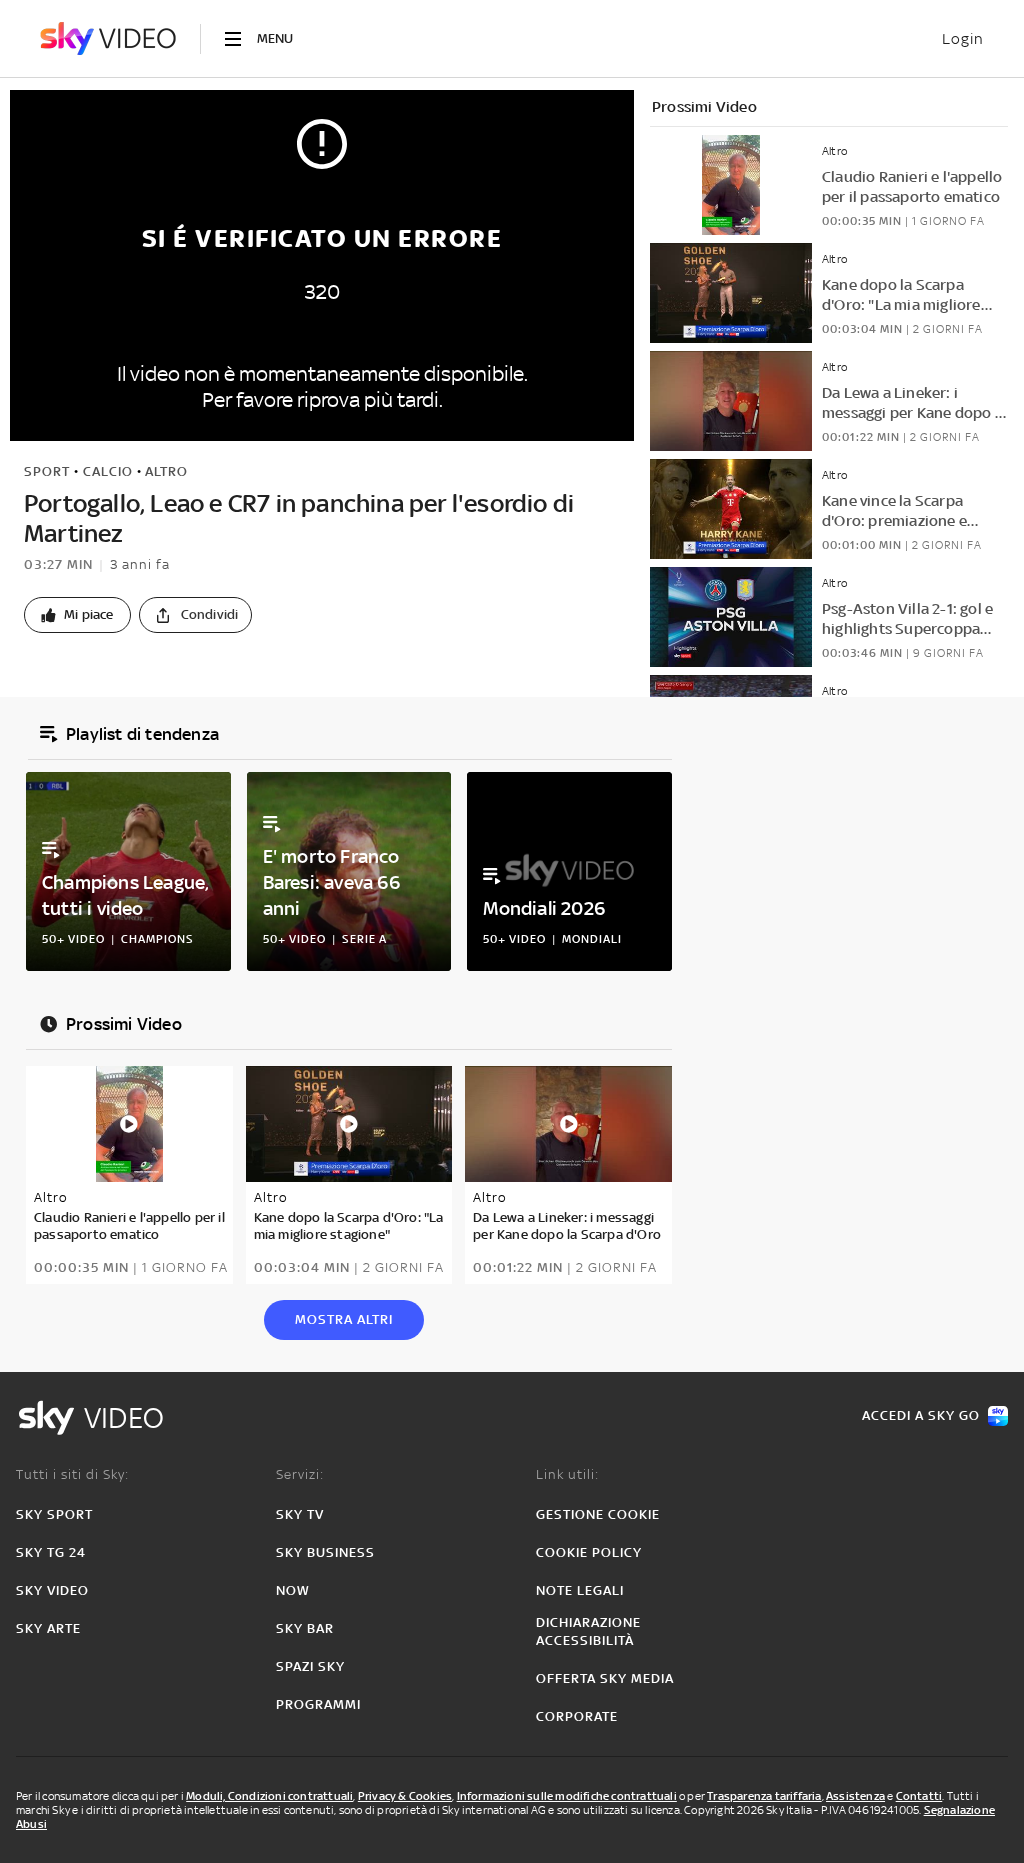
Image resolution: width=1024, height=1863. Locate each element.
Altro (166, 471)
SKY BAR (305, 1628)
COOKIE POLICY (589, 1552)
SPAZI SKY (310, 1666)
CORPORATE (577, 1716)
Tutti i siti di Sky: (72, 1474)
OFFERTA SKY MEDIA (605, 1678)
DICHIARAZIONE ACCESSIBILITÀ (588, 1631)
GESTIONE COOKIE (598, 1514)
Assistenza (855, 1796)
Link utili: (567, 1474)
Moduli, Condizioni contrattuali (269, 1796)
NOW (293, 1590)
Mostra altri (344, 1319)
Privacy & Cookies (405, 1796)
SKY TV (300, 1514)
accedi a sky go (921, 1415)
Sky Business (325, 1552)
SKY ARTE (48, 1628)
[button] (77, 615)
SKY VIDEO (52, 1590)
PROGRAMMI (318, 1704)
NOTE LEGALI (580, 1590)
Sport (47, 471)
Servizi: (300, 1474)
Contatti (919, 1796)
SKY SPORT (54, 1514)
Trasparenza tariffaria (764, 1796)
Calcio (108, 471)
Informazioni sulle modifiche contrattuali (567, 1796)
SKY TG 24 (51, 1552)
